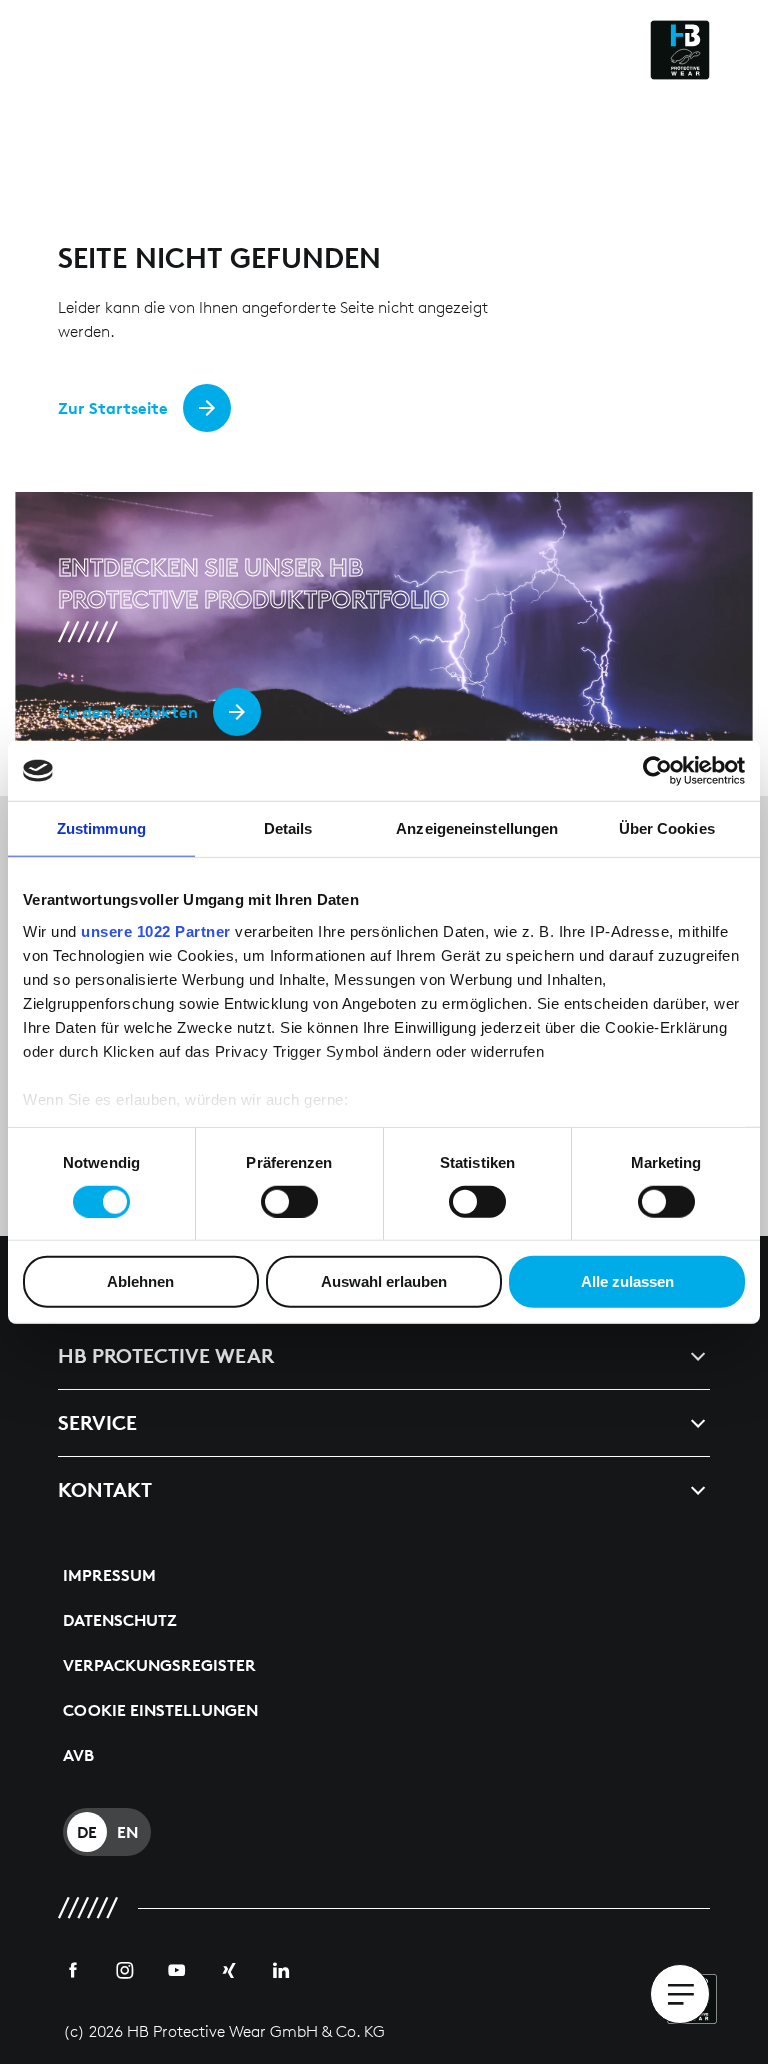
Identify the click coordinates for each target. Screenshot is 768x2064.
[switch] (289, 1202)
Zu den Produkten (128, 712)
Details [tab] (288, 828)
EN (127, 1832)
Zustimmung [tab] (101, 828)
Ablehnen (140, 1281)
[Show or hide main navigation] (680, 1994)
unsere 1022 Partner (156, 930)
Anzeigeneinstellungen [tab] (477, 828)
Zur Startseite (113, 408)
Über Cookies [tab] (667, 828)
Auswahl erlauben (384, 1281)
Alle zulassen (627, 1281)
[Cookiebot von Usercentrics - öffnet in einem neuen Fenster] (657, 771)
